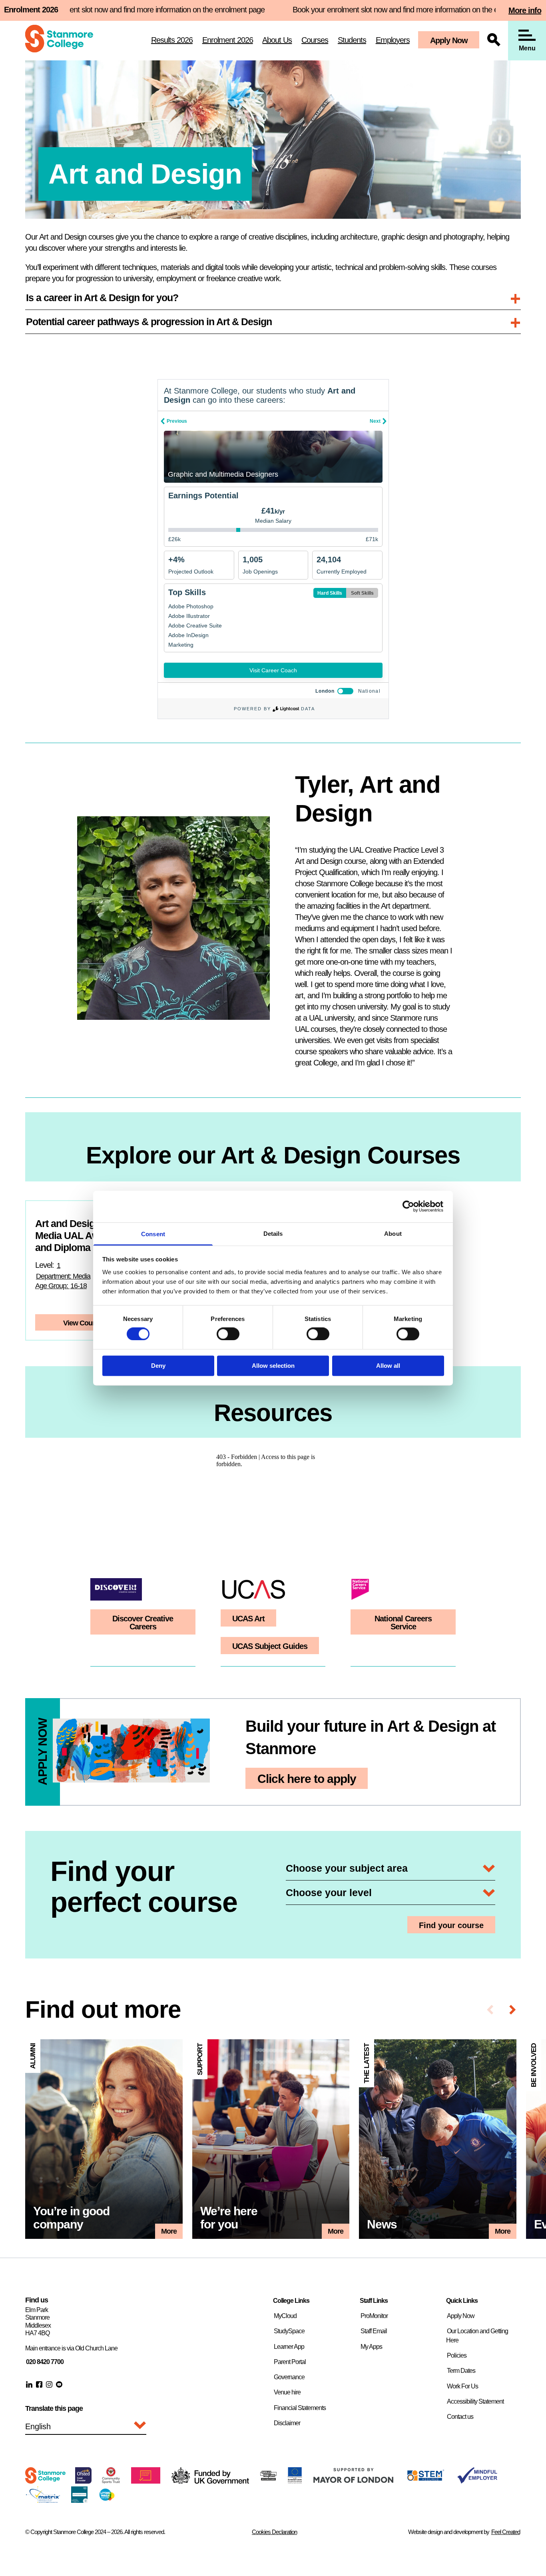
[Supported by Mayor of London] (353, 2480)
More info (525, 10)
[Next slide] (513, 2009)
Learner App (289, 2347)
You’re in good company (104, 2139)
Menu (527, 48)
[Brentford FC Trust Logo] (111, 2481)
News (437, 2139)
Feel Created (506, 2532)
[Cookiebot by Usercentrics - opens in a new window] (409, 1206)
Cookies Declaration (274, 2532)
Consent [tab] (153, 1234)
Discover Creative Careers (143, 1623)
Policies (457, 2355)
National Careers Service (403, 1623)
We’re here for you (271, 2139)
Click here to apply (307, 1779)
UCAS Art (248, 1619)
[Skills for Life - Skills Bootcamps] (268, 2478)
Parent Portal (290, 2362)
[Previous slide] (490, 2009)
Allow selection (273, 1366)
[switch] (228, 1334)
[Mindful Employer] (477, 2481)
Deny (158, 1366)
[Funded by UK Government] (210, 2481)
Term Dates (461, 2371)
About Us (277, 40)
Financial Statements (300, 2408)
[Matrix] (43, 2500)
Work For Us (462, 2386)
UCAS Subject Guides (270, 1646)
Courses (315, 40)
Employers (393, 40)
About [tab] (393, 1234)
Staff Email (374, 2331)
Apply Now (449, 40)
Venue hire (287, 2392)
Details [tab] (273, 1234)
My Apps (371, 2347)
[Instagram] (49, 2384)
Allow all (388, 1366)
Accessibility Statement (475, 2401)
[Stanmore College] (59, 40)
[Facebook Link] (39, 2384)
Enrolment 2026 (228, 40)
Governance (289, 2377)
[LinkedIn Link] (29, 2384)
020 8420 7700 (45, 2362)
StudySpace (289, 2331)
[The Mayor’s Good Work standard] (146, 2481)
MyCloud (285, 2316)
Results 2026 (172, 40)
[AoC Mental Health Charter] (79, 2500)
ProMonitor (374, 2316)
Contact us (460, 2417)
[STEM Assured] (425, 2481)
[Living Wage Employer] (107, 2499)
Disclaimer (287, 2423)
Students (352, 40)
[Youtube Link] (59, 2384)
